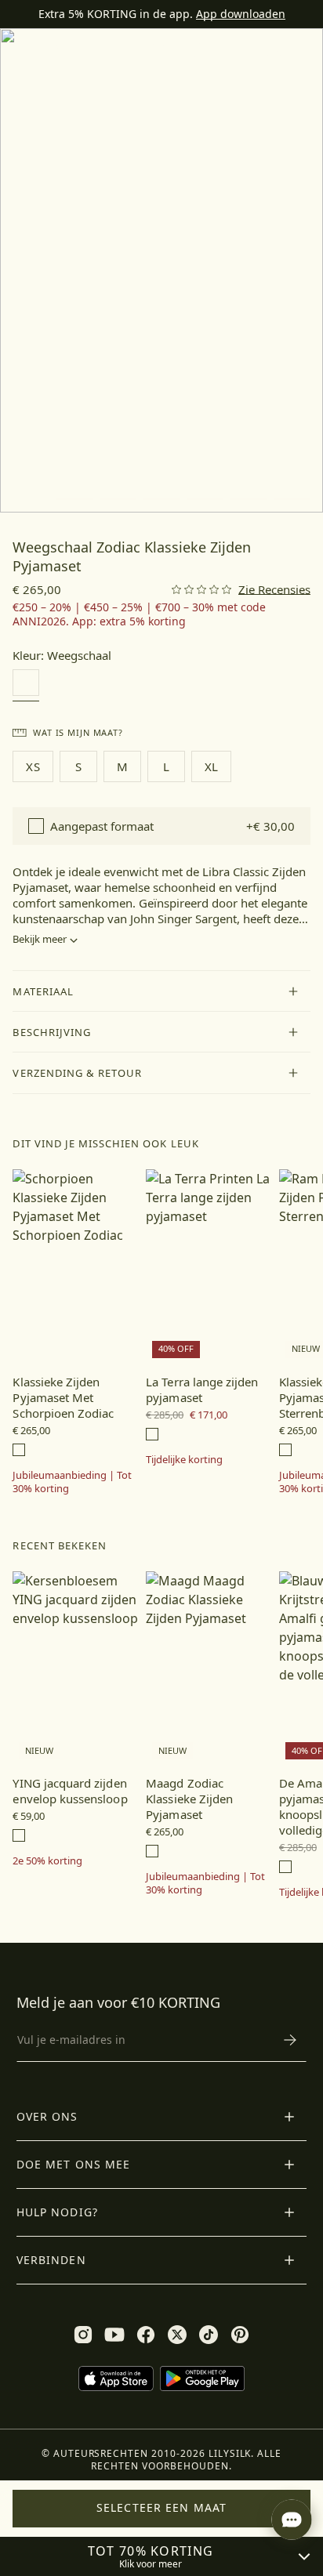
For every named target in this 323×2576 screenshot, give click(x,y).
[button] (161, 991)
